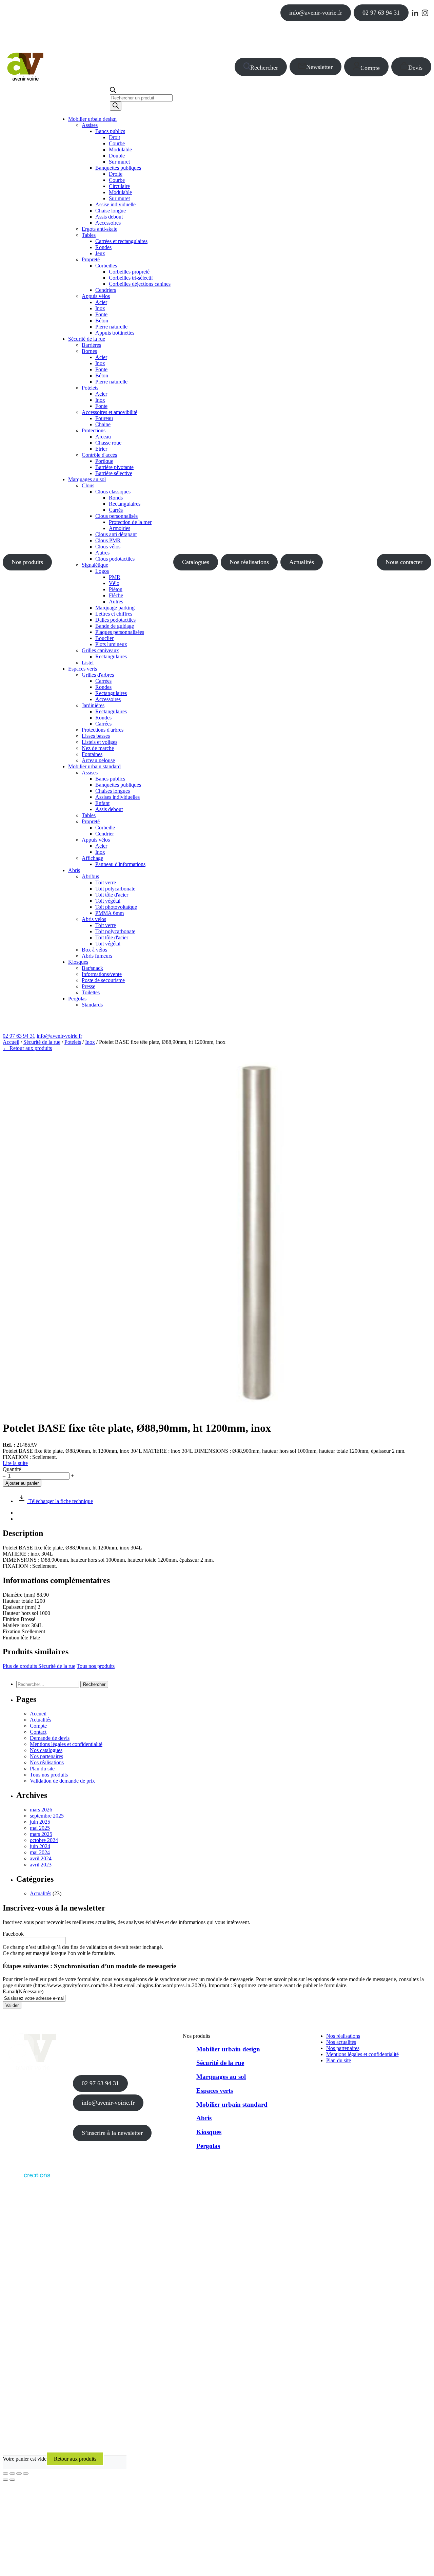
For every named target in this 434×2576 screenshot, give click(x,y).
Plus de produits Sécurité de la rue (39, 1666)
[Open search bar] (113, 91)
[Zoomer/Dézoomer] (5, 2474)
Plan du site (42, 1769)
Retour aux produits (75, 2459)
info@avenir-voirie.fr (316, 13)
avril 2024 (41, 1858)
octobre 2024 (44, 1840)
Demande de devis (50, 1738)
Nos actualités (341, 2042)
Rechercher (264, 68)
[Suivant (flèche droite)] (12, 2480)
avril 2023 (41, 1865)
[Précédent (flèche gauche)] (5, 2480)
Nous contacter (404, 562)
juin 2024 (40, 1846)
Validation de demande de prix (62, 1781)
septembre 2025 (47, 1816)
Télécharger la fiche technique (60, 1501)
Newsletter (319, 67)
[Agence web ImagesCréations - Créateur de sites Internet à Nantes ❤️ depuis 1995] (26, 2179)
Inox (90, 1042)
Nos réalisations (249, 562)
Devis (415, 68)
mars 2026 (41, 1810)
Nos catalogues (46, 1750)
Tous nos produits (96, 1666)
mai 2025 (40, 1828)
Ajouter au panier (22, 1483)
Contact (38, 1732)
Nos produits (27, 562)
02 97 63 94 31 (381, 13)
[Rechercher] (116, 106)
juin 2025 (40, 1822)
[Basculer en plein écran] (12, 2474)
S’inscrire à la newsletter (112, 2133)
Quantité (12, 1469)
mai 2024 (40, 1852)
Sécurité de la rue (42, 1042)
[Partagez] (19, 2474)
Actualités (302, 562)
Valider (12, 2005)
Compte (370, 68)
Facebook (13, 1934)
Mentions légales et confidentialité (66, 1744)
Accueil (11, 1042)
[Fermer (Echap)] (26, 2474)
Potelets (73, 1042)
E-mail (23, 1991)
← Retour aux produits (27, 1048)
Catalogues (196, 562)
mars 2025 (41, 1834)
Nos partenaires (46, 1756)
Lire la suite (15, 1463)
